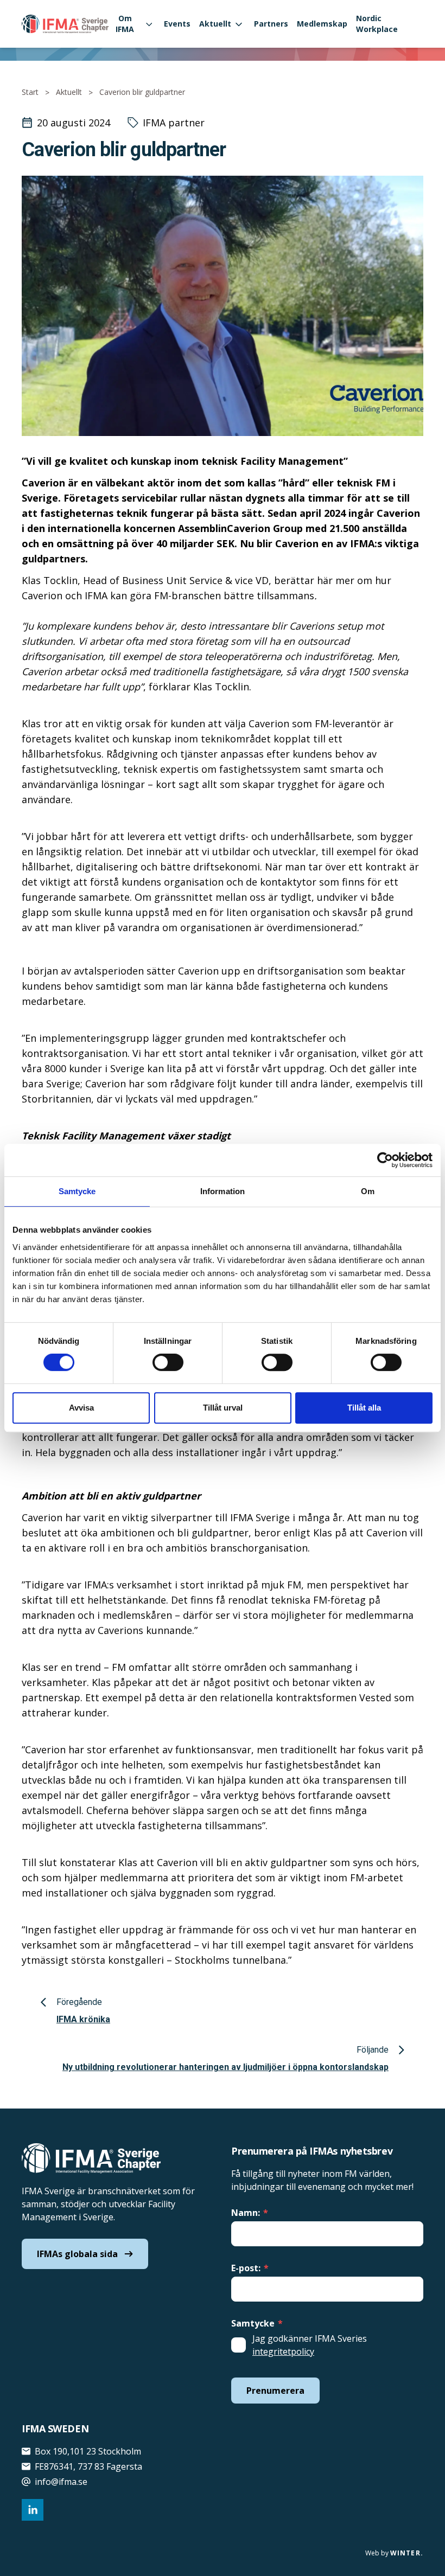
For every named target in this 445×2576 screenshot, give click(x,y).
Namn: (250, 2213)
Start (30, 92)
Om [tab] (368, 1191)
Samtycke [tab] (77, 1191)
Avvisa (81, 1408)
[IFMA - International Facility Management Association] (65, 24)
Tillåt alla (364, 1408)
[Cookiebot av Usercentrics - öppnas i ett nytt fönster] (385, 1160)
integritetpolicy (283, 2351)
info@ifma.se (61, 2482)
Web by (394, 2553)
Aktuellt (215, 24)
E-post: (250, 2268)
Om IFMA (125, 24)
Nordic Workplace (377, 24)
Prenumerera (275, 2391)
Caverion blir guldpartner (142, 92)
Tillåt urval (223, 1408)
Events (177, 24)
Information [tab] (223, 1191)
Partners (271, 24)
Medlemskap (322, 24)
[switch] (168, 1362)
